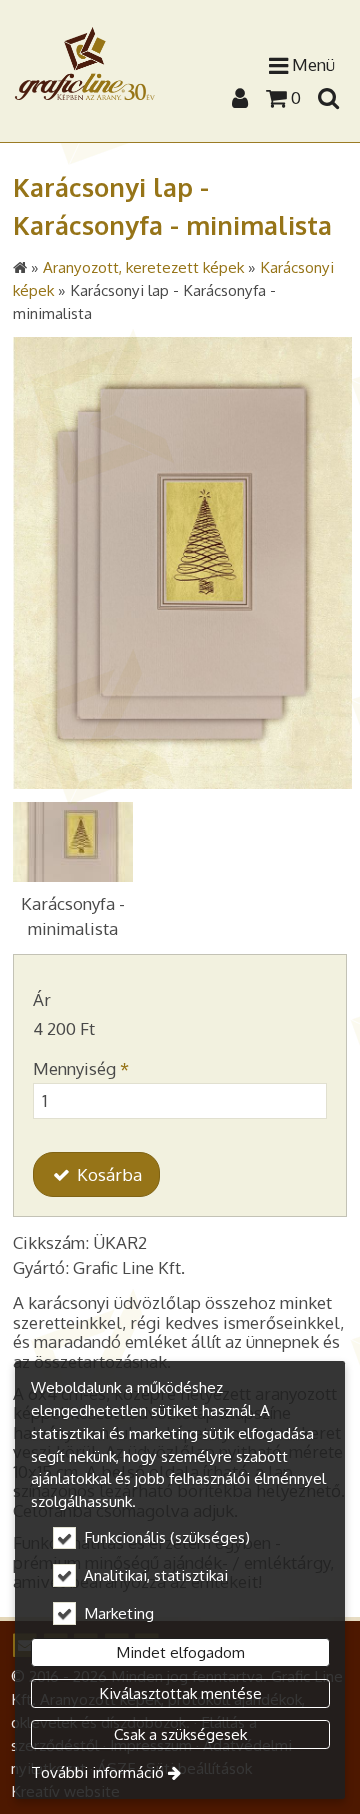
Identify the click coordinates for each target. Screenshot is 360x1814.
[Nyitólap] (85, 63)
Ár (42, 999)
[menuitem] (328, 97)
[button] (328, 97)
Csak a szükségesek (180, 1734)
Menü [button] (311, 64)
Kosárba (107, 1174)
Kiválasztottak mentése (180, 1693)
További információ (97, 1772)
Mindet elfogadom (180, 1652)
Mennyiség (81, 1068)
